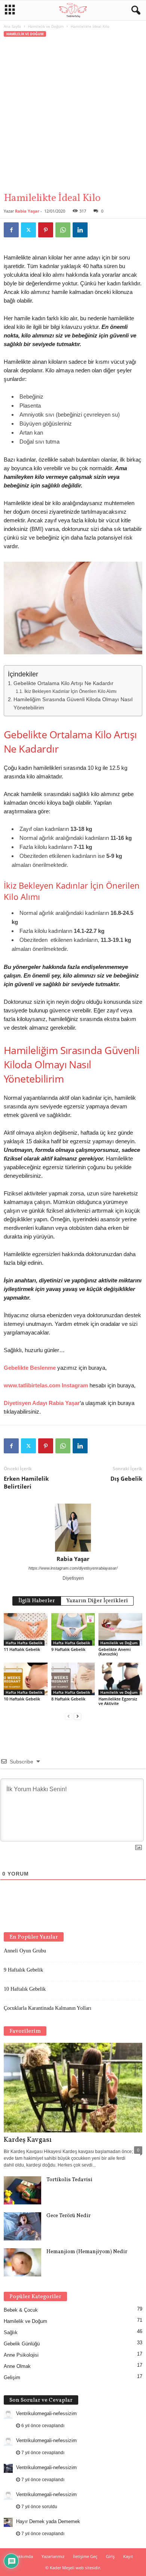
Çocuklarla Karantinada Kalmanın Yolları (48, 2008)
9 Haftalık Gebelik (68, 1649)
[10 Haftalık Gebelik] (26, 1679)
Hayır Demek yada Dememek (48, 2521)
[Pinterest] (46, 230)
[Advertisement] (73, 115)
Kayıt (128, 2556)
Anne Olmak (17, 2366)
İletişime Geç (85, 2556)
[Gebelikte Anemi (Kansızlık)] (120, 1629)
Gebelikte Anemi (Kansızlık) (115, 1652)
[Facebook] (11, 230)
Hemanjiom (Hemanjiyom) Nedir (87, 2252)
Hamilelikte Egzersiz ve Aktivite (118, 1701)
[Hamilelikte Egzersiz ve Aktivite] (120, 1679)
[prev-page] (69, 1716)
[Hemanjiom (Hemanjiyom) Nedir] (22, 2262)
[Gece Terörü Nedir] (22, 2226)
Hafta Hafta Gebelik (24, 1643)
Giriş (110, 2556)
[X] (28, 230)
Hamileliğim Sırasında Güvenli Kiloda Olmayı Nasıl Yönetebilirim (73, 704)
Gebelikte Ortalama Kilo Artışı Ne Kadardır (63, 683)
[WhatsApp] (63, 230)
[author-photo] (73, 1528)
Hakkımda (23, 2556)
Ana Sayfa (12, 26)
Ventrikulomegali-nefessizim (46, 2413)
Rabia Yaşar (27, 211)
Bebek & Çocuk (21, 2310)
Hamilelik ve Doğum (46, 26)
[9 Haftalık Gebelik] (73, 1629)
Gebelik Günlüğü (22, 2344)
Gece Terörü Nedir (69, 2216)
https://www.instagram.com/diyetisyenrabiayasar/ (73, 1568)
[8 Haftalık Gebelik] (73, 1679)
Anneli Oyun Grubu (25, 1951)
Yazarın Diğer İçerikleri (97, 1601)
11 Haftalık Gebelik (22, 1649)
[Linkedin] (80, 230)
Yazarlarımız (53, 2556)
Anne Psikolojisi (21, 2355)
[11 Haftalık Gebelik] (26, 1629)
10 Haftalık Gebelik (22, 1699)
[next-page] (77, 1716)
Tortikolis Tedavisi (69, 2180)
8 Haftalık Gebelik (68, 1699)
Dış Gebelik (126, 1478)
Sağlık (11, 2332)
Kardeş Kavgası (28, 2140)
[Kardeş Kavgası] (73, 2088)
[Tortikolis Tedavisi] (22, 2190)
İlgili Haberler (37, 1601)
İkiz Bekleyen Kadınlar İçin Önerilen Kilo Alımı (70, 691)
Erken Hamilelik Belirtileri (26, 1482)
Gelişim (12, 2377)
